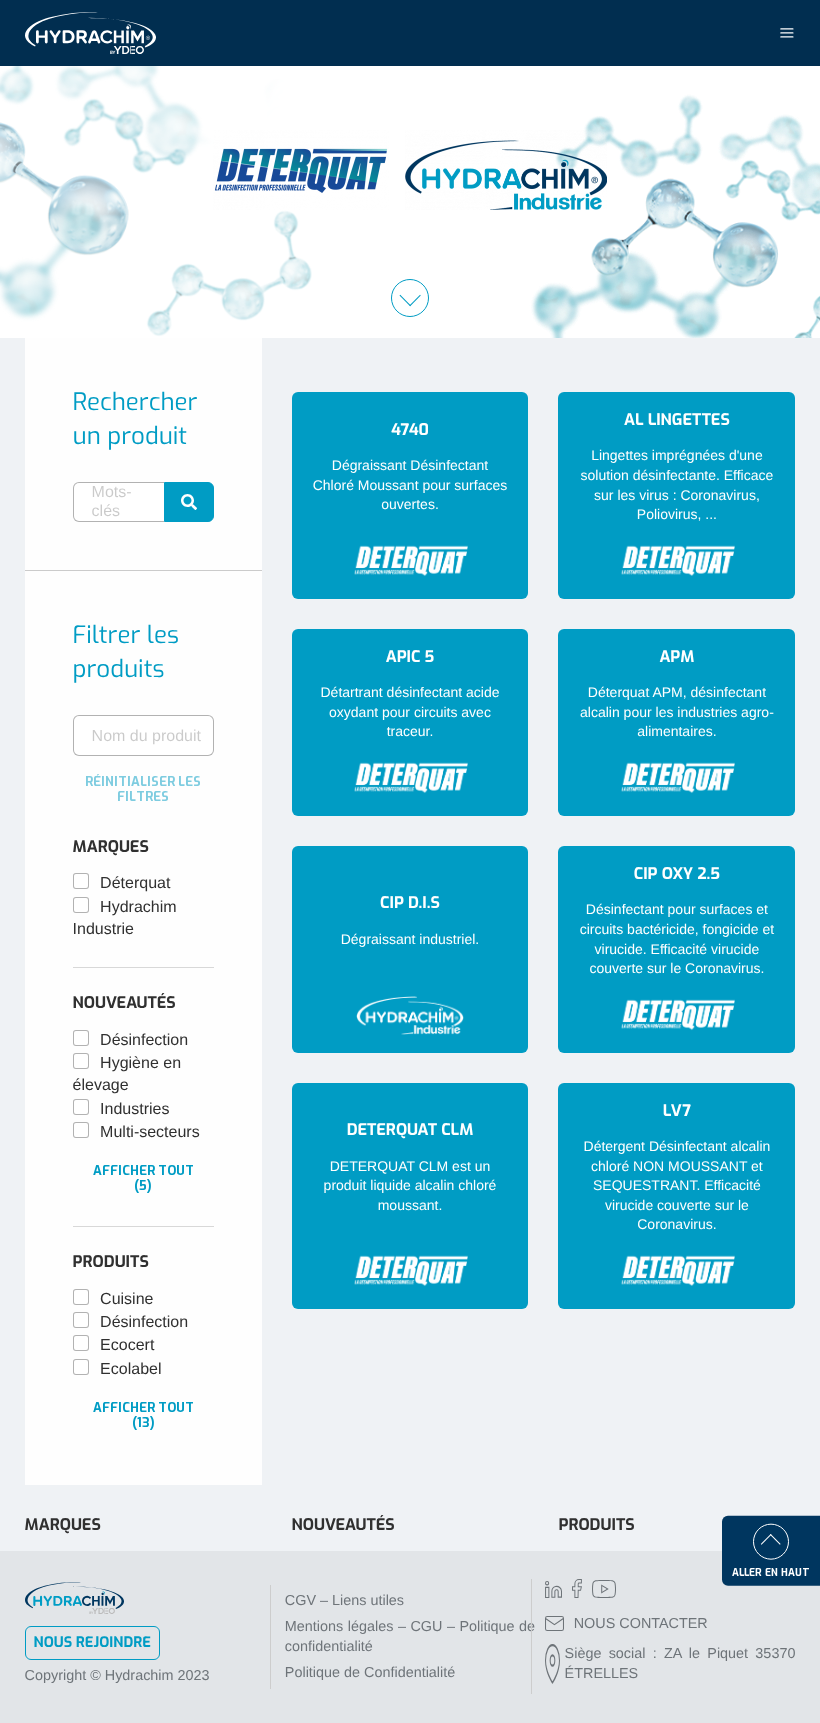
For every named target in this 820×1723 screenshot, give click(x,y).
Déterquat (135, 883)
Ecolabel (130, 1369)
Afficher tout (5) (143, 1178)
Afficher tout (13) (143, 1415)
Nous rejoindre (92, 1642)
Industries (134, 1109)
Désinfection (144, 1040)
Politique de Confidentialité (370, 1673)
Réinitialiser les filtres (143, 789)
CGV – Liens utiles (344, 1601)
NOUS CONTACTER (641, 1624)
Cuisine (126, 1299)
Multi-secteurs (150, 1132)
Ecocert (127, 1345)
